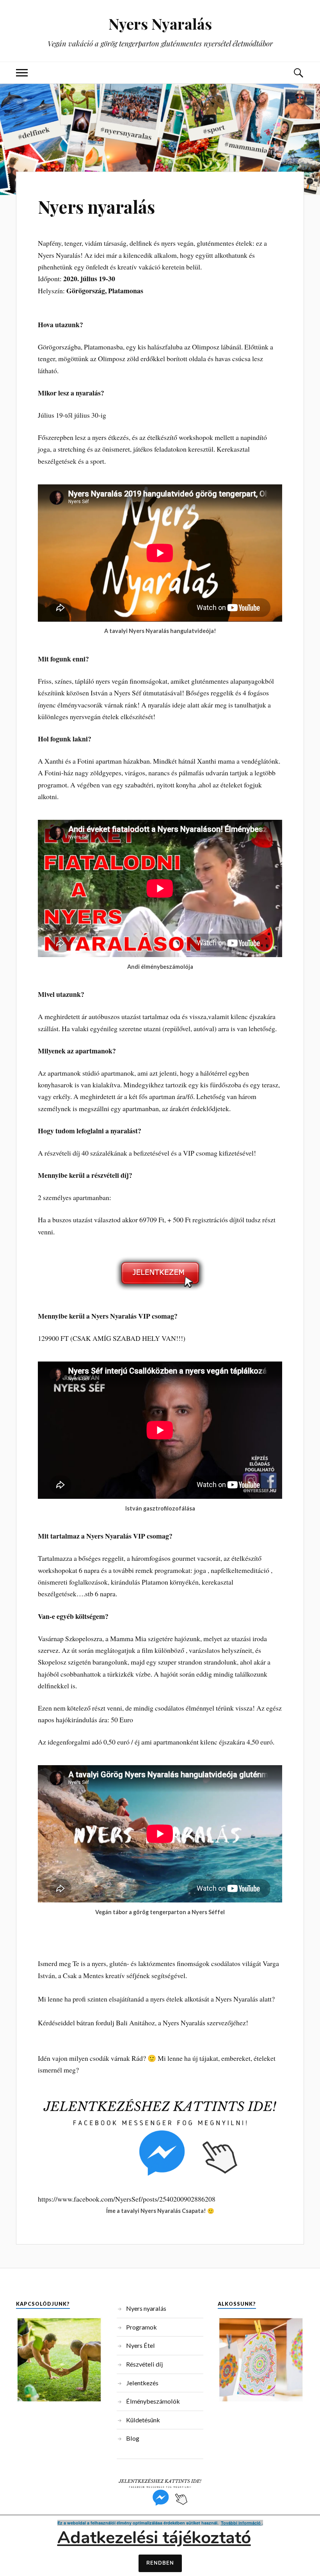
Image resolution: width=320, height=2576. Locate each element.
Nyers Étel (140, 2345)
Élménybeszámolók (153, 2401)
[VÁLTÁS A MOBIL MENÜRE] (22, 73)
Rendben (160, 2563)
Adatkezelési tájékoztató (154, 2538)
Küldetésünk (143, 2420)
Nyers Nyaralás (160, 24)
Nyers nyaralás (96, 207)
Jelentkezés (142, 2383)
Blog (133, 2438)
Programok (141, 2327)
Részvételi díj (144, 2364)
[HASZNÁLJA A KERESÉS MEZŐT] (298, 73)
